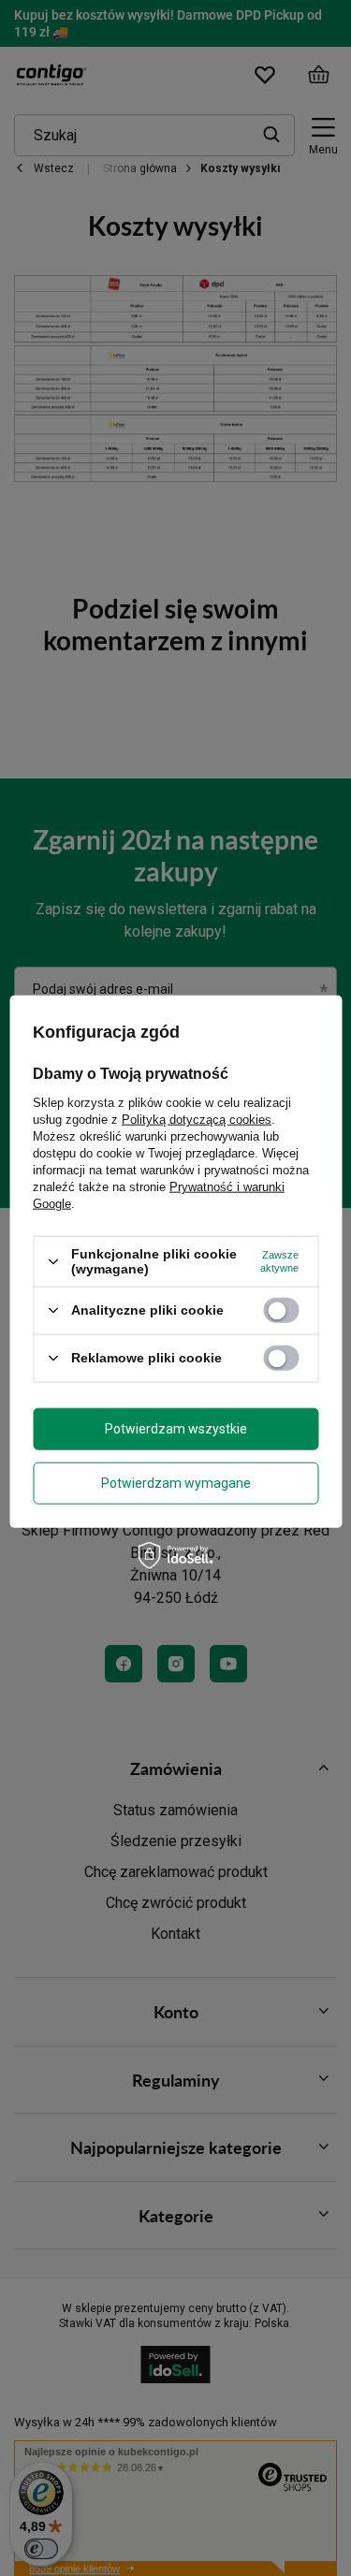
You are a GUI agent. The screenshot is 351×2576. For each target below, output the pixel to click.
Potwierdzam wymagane (176, 1483)
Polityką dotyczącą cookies (197, 1120)
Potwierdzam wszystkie (176, 1429)
